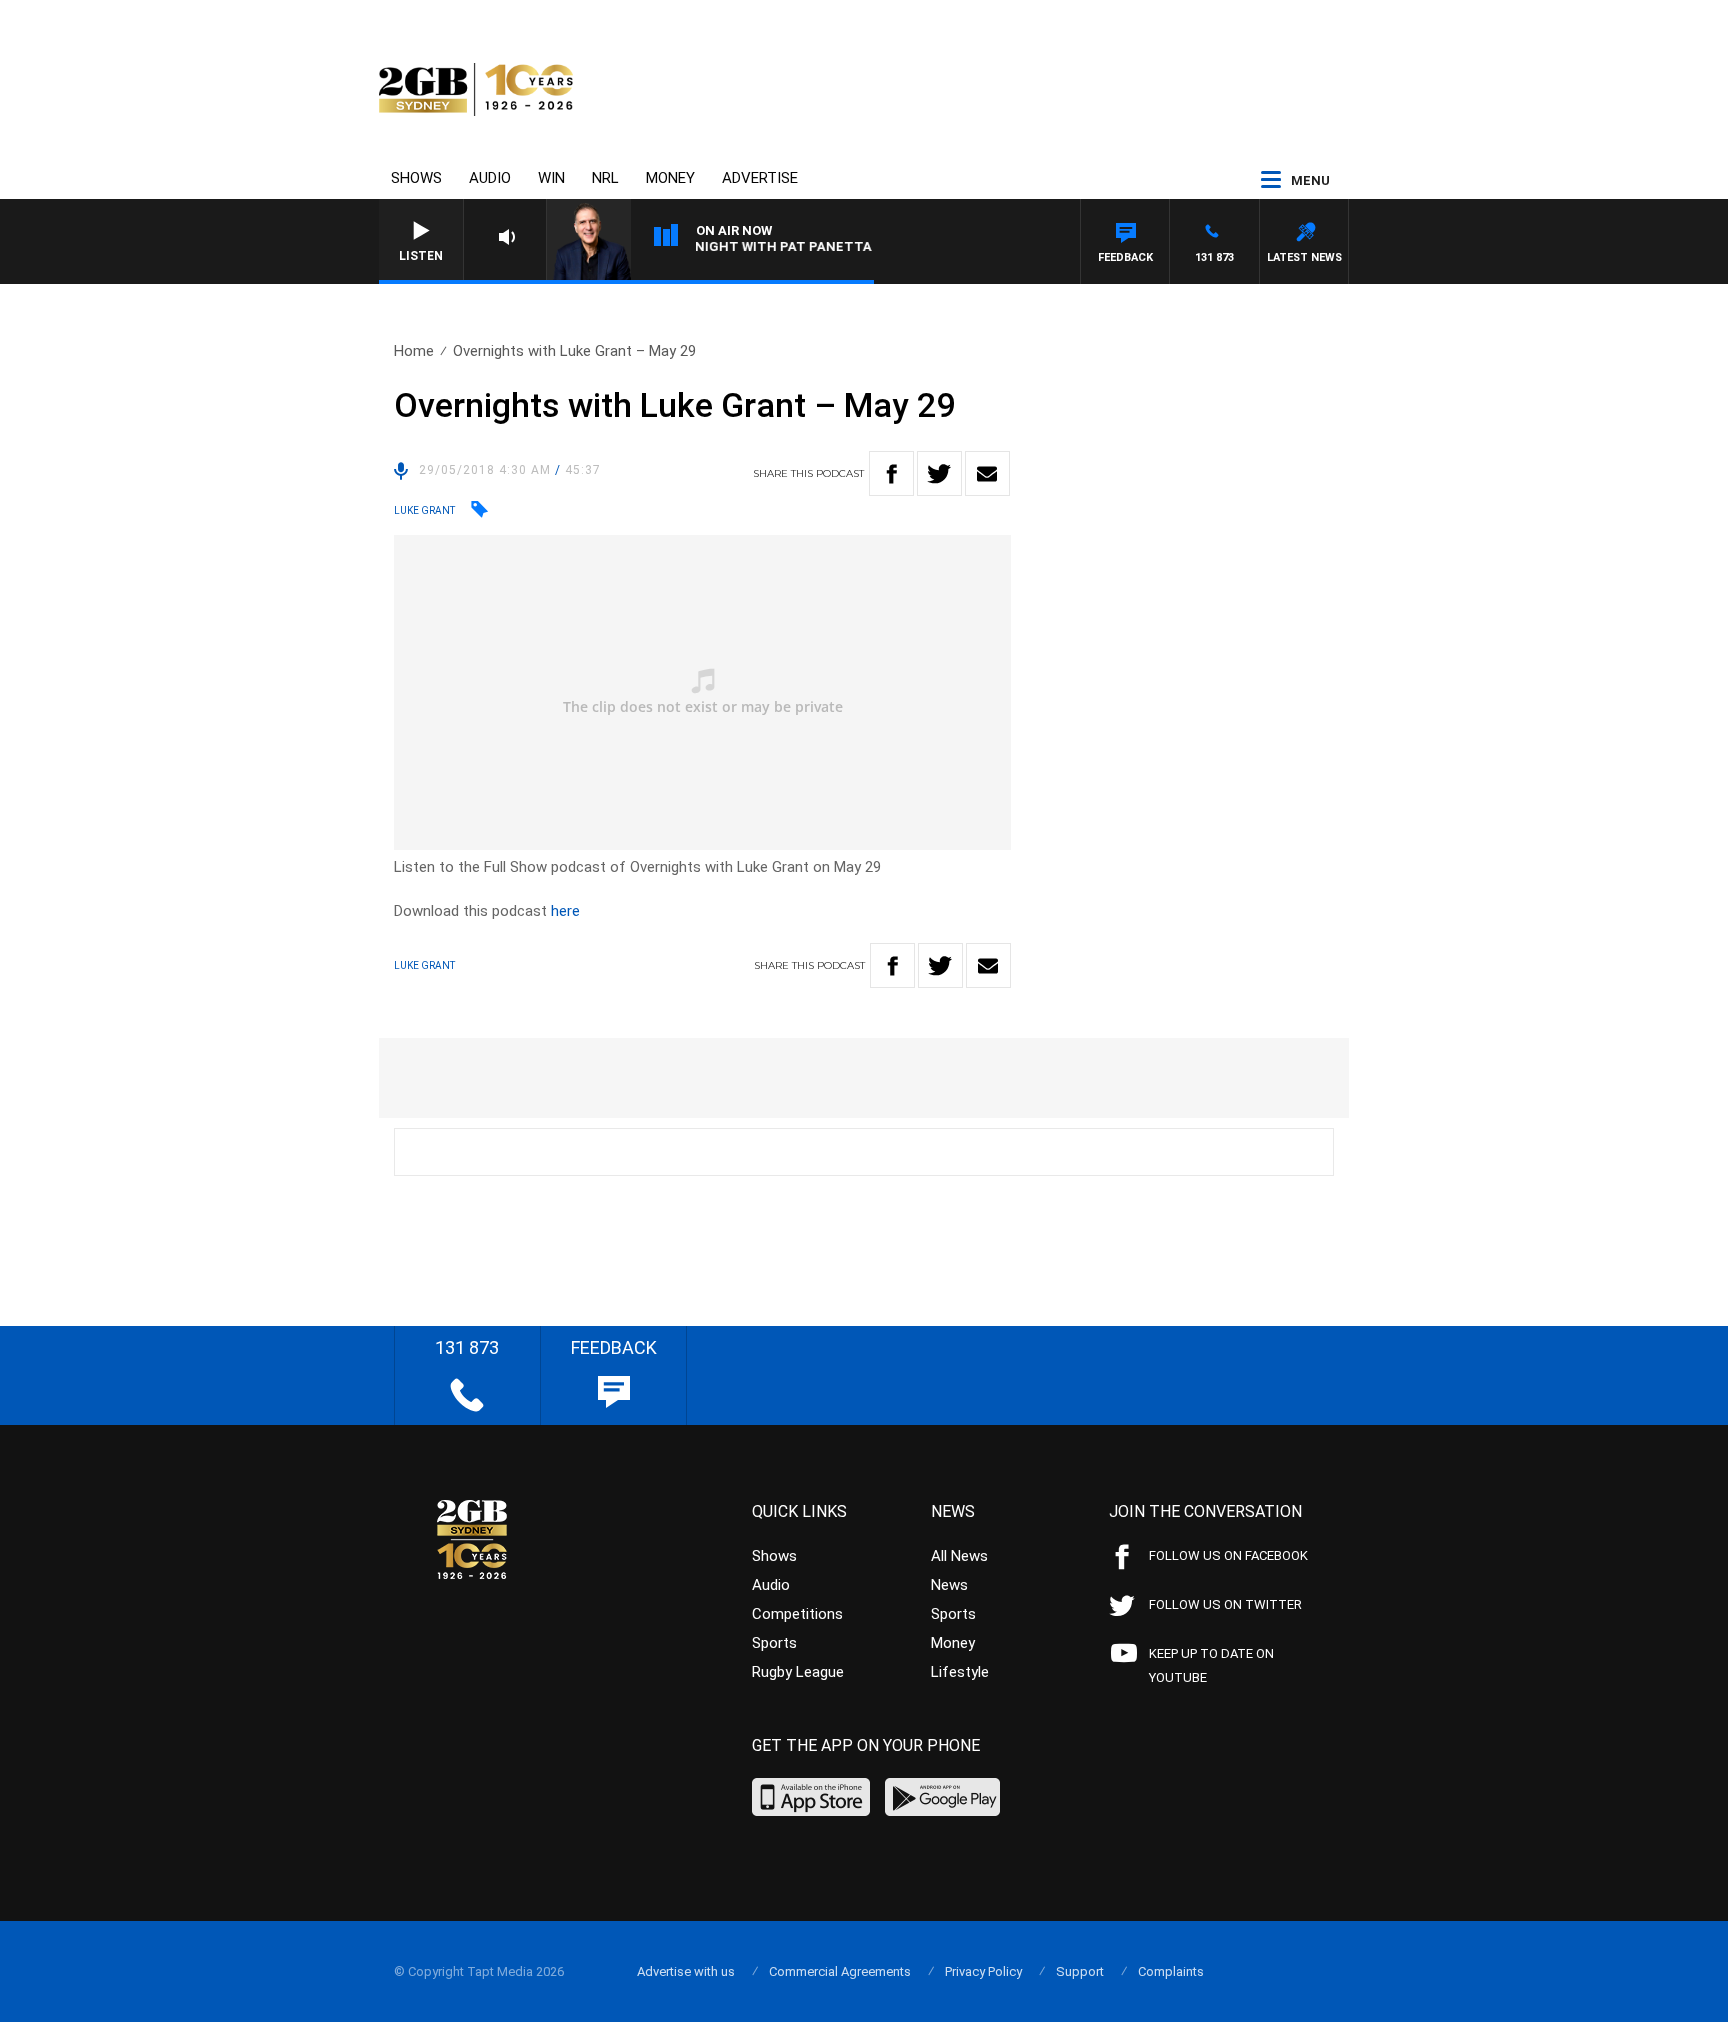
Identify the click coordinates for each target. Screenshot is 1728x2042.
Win (551, 178)
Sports (774, 1643)
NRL (605, 178)
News (949, 1585)
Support (1080, 1971)
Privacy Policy (983, 1971)
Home (414, 351)
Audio (490, 178)
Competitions (797, 1614)
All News (959, 1556)
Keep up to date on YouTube (1211, 1665)
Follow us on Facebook (1228, 1555)
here (565, 911)
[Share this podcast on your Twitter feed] (939, 473)
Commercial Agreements (840, 1971)
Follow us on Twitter (1225, 1604)
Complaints (1171, 1971)
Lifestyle (960, 1672)
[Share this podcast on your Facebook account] (891, 473)
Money (670, 178)
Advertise (760, 178)
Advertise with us (686, 1971)
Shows (416, 178)
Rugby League (798, 1672)
